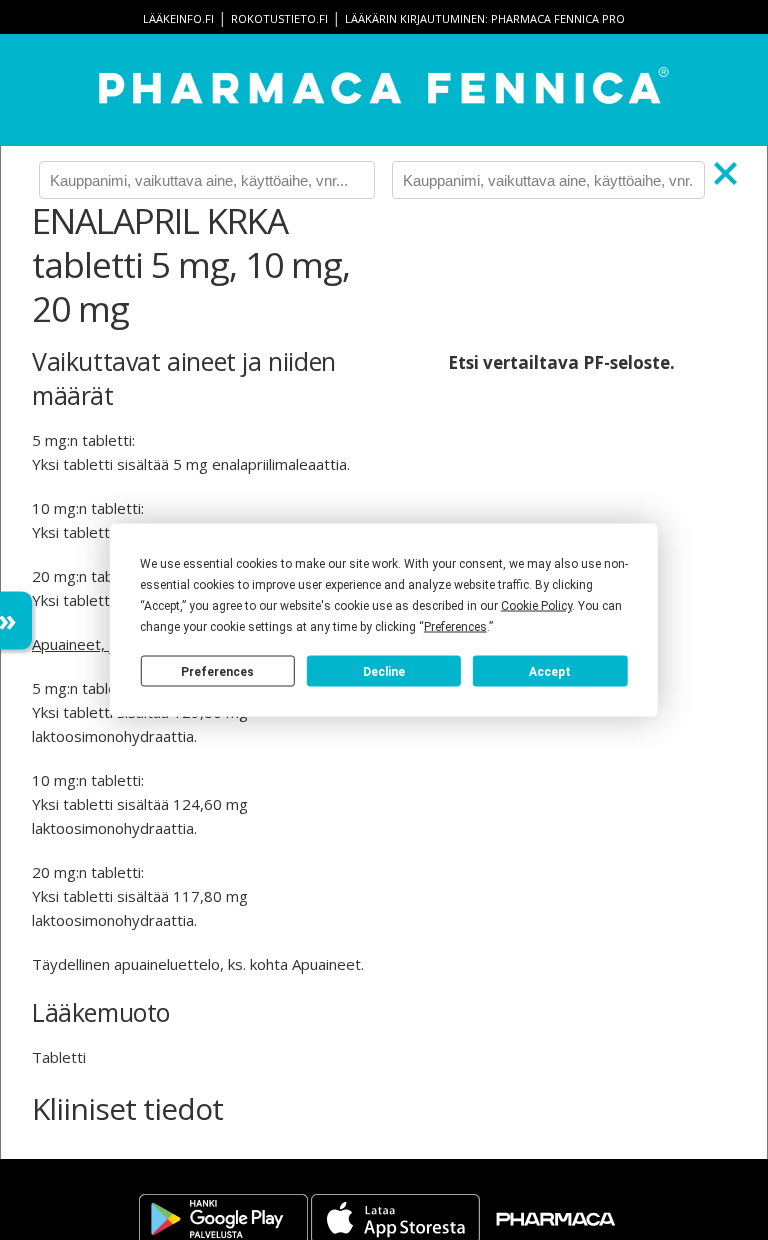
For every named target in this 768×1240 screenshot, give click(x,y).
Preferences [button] (455, 627)
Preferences (217, 671)
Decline (384, 671)
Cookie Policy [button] (536, 606)
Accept (550, 671)
